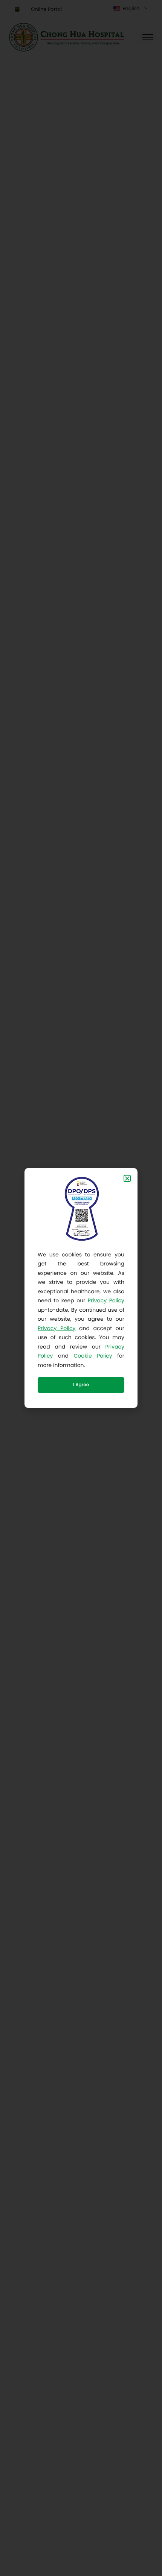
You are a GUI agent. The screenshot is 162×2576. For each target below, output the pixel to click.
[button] (127, 1178)
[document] (81, 1288)
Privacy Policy (106, 1300)
